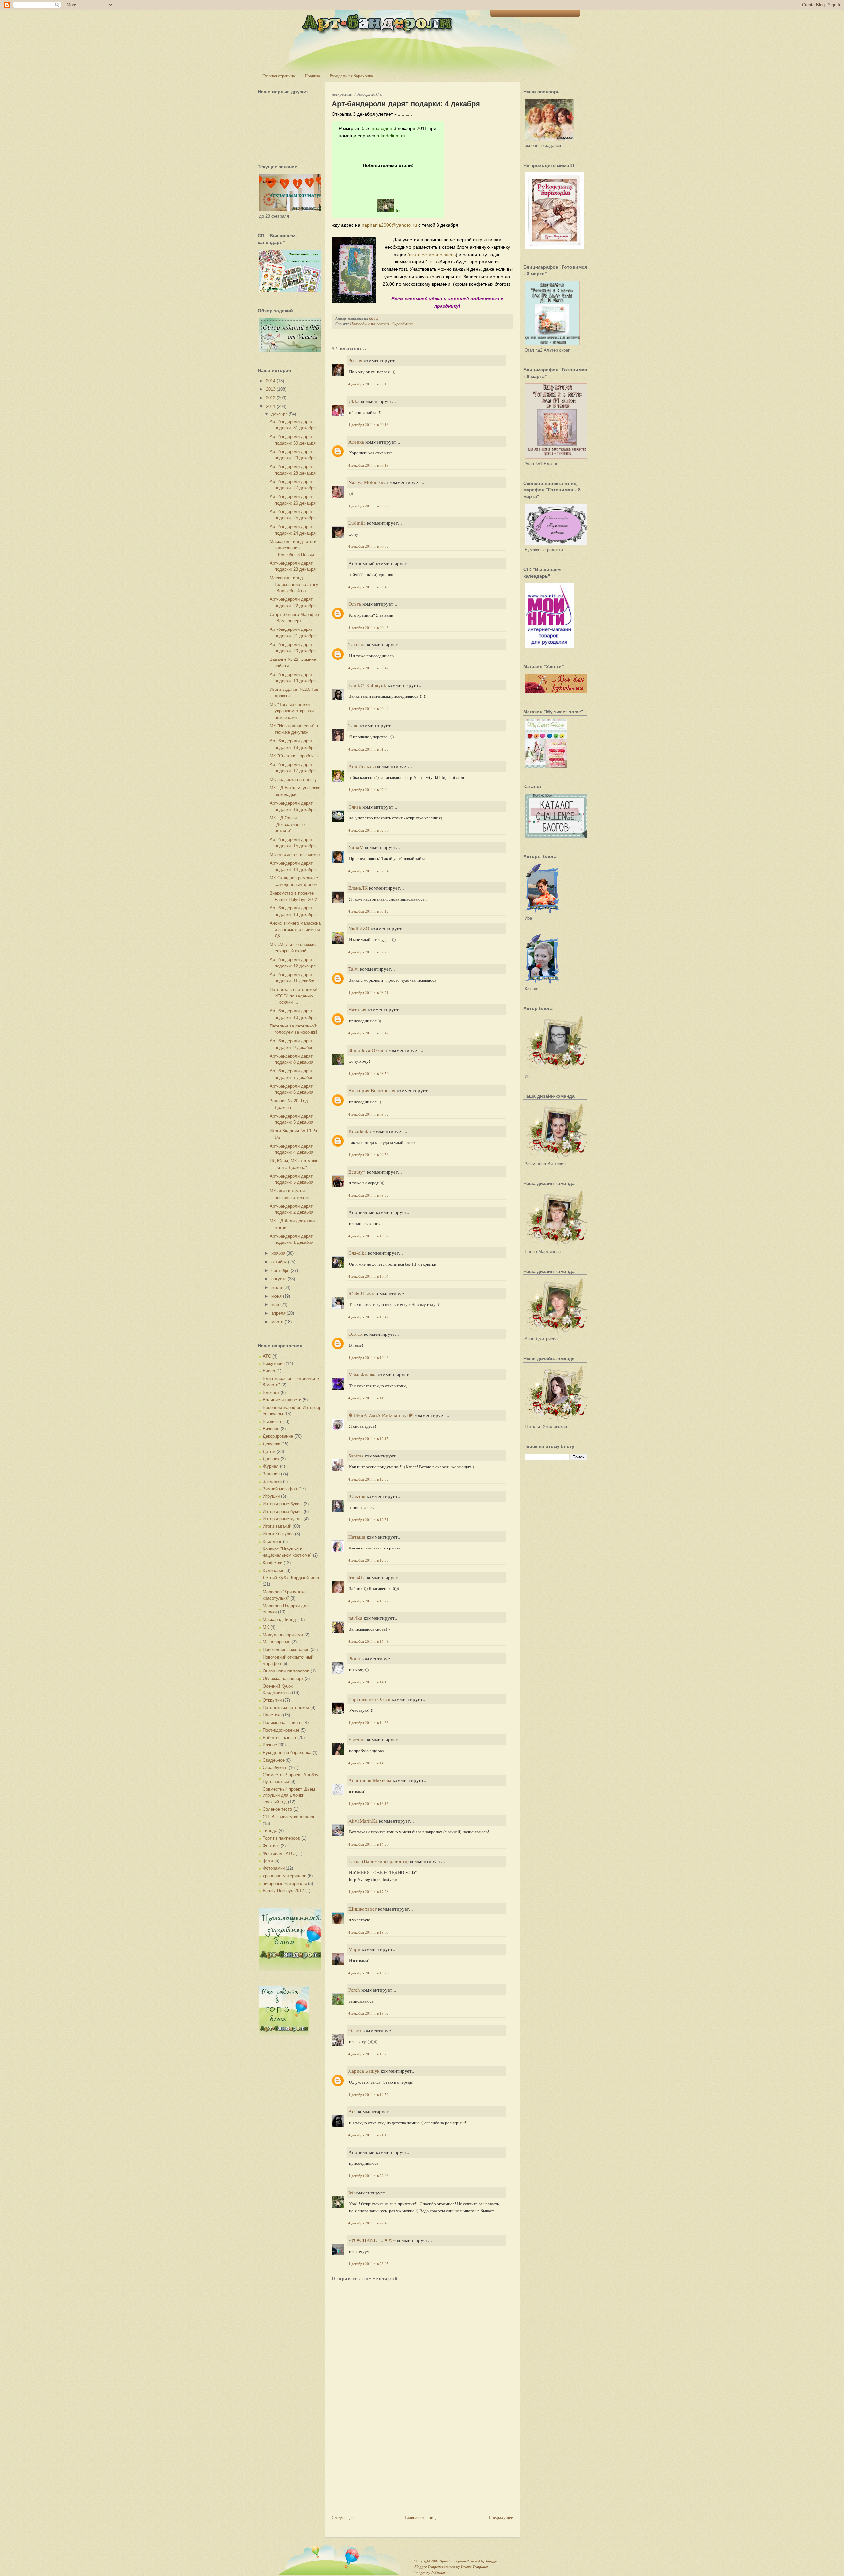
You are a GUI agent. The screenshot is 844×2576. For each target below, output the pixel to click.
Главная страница (279, 76)
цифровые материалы (285, 1883)
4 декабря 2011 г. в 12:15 (369, 1439)
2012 (271, 398)
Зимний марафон (280, 1489)
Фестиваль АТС (278, 1853)
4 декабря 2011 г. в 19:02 (369, 2013)
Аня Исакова (362, 766)
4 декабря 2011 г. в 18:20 (369, 1973)
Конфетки (272, 1563)
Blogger (492, 2561)
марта (277, 1322)
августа (279, 1279)
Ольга (355, 604)
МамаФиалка (362, 1374)
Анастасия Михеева (370, 1780)
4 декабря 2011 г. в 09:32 (369, 1114)
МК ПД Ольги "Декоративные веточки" (287, 824)
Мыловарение (277, 1642)
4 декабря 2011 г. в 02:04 (369, 790)
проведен (382, 128)
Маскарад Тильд (279, 1620)
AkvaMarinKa (363, 1821)
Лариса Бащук (364, 2071)
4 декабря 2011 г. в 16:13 (369, 1804)
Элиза (355, 807)
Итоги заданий (277, 1526)
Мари (354, 1949)
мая (275, 1305)
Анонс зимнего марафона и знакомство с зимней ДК (295, 930)
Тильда (270, 1831)
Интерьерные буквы (283, 1504)
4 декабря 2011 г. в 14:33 (369, 1722)
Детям (269, 1451)
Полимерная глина (281, 1722)
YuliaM (356, 847)
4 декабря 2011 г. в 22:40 (369, 2223)
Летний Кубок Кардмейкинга (291, 1578)
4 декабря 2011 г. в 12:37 (369, 1479)
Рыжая (355, 360)
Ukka (354, 401)
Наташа (357, 1537)
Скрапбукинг (275, 1768)
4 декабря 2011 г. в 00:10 (369, 384)
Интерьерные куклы (283, 1519)
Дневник (271, 1459)
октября (279, 1262)
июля (277, 1288)
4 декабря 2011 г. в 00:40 (369, 587)
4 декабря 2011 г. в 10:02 (369, 1236)
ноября (278, 1253)
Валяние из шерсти (282, 1400)
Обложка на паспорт (283, 1679)
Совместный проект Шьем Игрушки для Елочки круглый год (289, 1795)
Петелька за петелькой (286, 1708)
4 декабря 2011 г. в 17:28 (369, 1892)
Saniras (356, 1456)
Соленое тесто (277, 1809)
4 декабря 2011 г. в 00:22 (369, 506)
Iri (398, 211)
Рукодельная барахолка (351, 76)
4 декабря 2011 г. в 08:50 (369, 1073)
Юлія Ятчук (361, 1293)
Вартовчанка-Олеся (369, 1699)
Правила (312, 76)
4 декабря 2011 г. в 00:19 (369, 465)
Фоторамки (274, 1868)
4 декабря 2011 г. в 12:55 (369, 1560)
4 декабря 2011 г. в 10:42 (369, 1317)
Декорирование (278, 1436)
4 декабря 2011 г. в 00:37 (369, 546)
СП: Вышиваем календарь (289, 1817)
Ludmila (357, 523)
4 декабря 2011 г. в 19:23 (369, 2054)
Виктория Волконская (372, 1090)
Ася (353, 2111)
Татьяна (357, 644)
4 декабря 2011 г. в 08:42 (369, 1033)
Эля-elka (358, 1253)
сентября (280, 1270)
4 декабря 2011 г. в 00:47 (369, 668)
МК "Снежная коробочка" (295, 756)
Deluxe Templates (475, 2567)
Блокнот (271, 1392)
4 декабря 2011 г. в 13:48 (369, 1641)
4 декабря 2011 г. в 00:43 (369, 627)
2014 (271, 381)
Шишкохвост (363, 1909)
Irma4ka (357, 1577)
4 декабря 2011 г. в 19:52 (369, 2094)
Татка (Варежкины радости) (379, 1861)
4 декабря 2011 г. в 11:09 (369, 1398)
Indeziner (438, 2573)
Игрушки (271, 1496)
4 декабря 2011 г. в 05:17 (369, 911)
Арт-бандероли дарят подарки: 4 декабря (406, 104)
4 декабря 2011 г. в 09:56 (369, 1155)
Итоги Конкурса (278, 1534)
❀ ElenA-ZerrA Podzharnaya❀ (381, 1415)
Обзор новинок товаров (286, 1671)
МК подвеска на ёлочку (293, 779)
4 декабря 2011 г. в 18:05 (369, 1932)
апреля (278, 1313)
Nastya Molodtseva (368, 482)
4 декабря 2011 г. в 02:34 (369, 871)
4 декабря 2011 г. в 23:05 (369, 2264)
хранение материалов (285, 1876)
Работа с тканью (279, 1738)
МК (266, 1627)
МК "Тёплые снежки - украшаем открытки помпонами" (292, 711)
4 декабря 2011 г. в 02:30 (369, 830)
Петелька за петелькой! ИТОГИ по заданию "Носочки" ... (293, 996)
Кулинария (273, 1570)
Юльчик (357, 1496)
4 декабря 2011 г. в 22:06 (369, 2176)
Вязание (271, 1429)
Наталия (357, 1009)
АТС (267, 1356)
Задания (271, 1474)
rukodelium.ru (391, 136)
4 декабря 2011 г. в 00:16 (369, 425)
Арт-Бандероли (453, 2561)
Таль (353, 725)
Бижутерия (274, 1363)
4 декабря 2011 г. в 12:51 (369, 1520)
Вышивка (272, 1421)
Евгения (357, 1739)
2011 (271, 406)
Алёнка (356, 442)
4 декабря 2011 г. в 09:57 (369, 1195)
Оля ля (356, 1334)
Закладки (272, 1481)
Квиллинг (272, 1541)
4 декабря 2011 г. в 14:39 (369, 1763)
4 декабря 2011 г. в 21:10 (369, 2135)
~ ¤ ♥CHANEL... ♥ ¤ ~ (372, 2240)
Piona (354, 1658)
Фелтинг (271, 1846)
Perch (354, 1990)
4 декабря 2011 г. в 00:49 (369, 708)
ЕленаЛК (358, 888)
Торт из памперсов (281, 1838)
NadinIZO (359, 928)
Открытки (272, 1700)
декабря (279, 414)
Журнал (271, 1466)
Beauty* (357, 1172)
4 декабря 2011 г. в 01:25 (369, 749)
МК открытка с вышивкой (295, 855)
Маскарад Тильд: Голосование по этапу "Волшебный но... (294, 584)
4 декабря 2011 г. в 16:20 (369, 1844)
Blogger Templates (429, 2567)
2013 (271, 389)
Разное (270, 1745)
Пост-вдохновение (281, 1730)
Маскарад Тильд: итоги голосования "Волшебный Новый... (294, 548)
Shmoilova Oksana (368, 1050)
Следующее (343, 2517)
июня (276, 1296)
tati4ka (355, 1618)
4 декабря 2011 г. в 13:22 (369, 1601)
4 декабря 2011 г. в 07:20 (369, 952)
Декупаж (271, 1444)
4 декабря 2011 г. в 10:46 (369, 1357)
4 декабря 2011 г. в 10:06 (369, 1276)
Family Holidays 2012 (283, 1891)
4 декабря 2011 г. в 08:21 (369, 992)
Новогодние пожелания (286, 1650)
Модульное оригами (283, 1635)
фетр (268, 1861)
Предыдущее (501, 2517)
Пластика (272, 1715)
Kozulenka (360, 1131)
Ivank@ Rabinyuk (367, 685)
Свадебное (274, 1760)
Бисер (269, 1371)
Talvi (354, 969)
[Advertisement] (381, 2468)
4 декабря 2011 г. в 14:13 (369, 1682)
